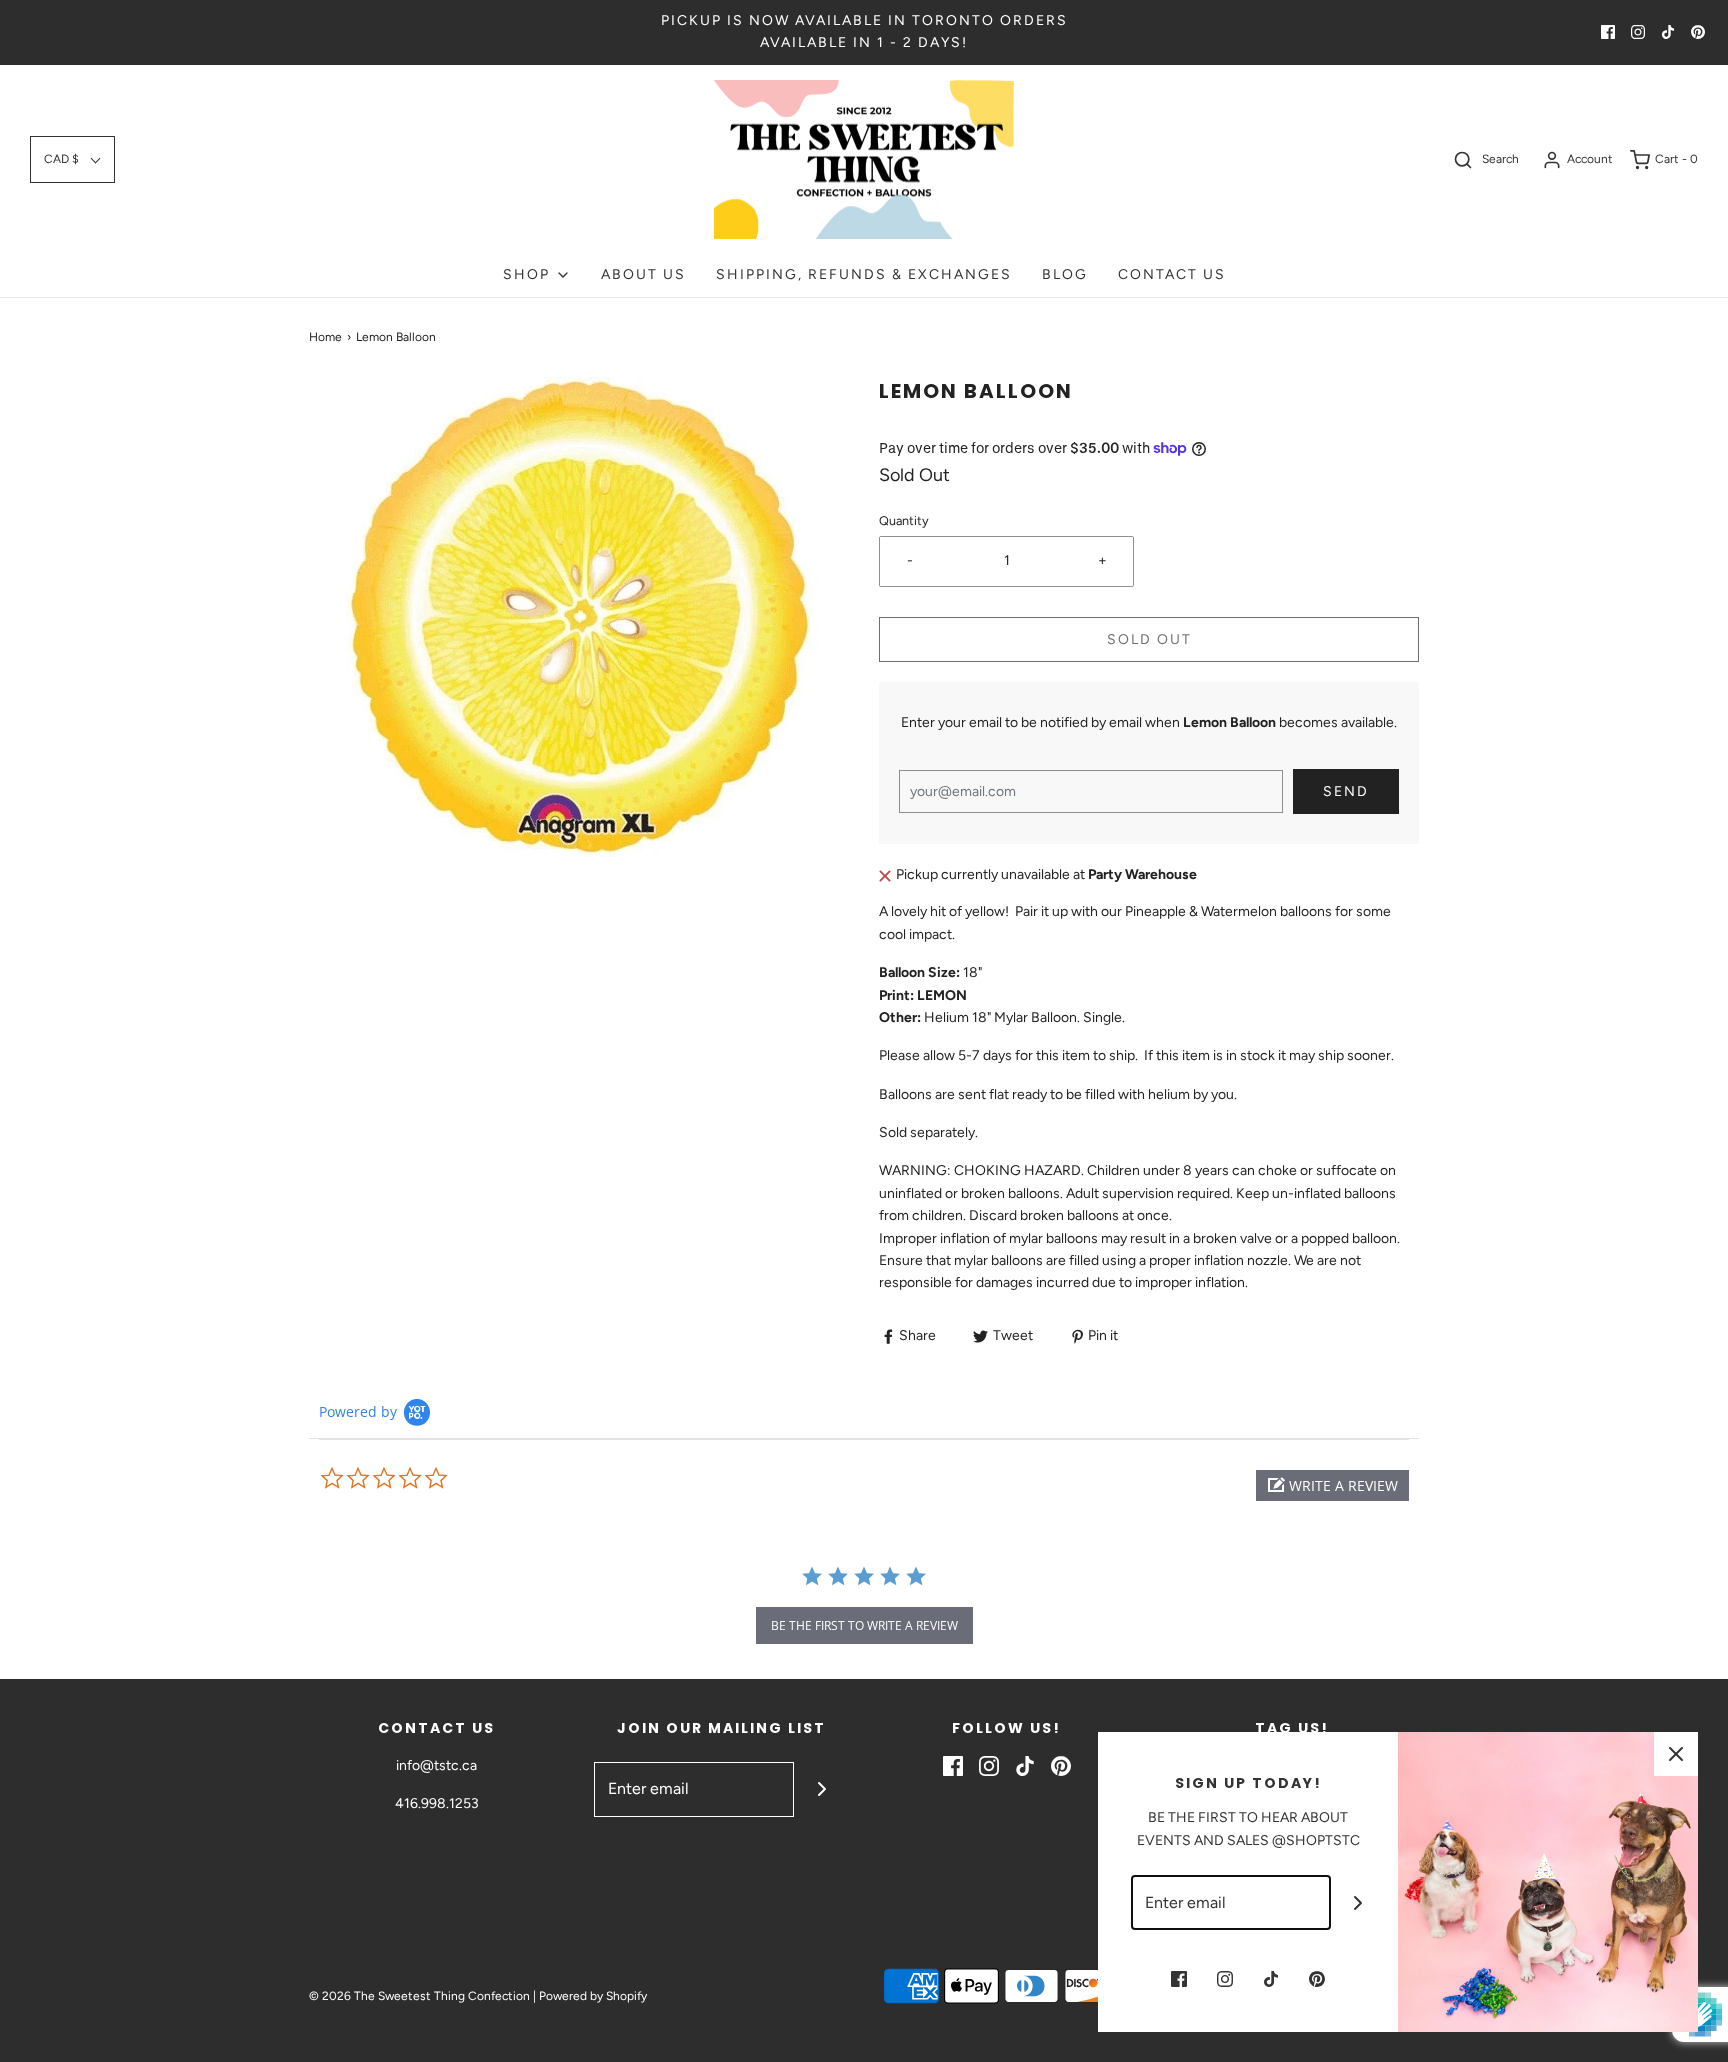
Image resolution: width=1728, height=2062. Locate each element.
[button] (72, 159)
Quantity (904, 520)
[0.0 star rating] (429, 1479)
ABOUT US (643, 274)
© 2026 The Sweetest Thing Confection (419, 1996)
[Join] (821, 1789)
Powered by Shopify (593, 1996)
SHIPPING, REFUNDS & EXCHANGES (864, 274)
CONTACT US (1172, 274)
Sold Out (1149, 639)
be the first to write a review (864, 1625)
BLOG (1065, 274)
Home (325, 337)
